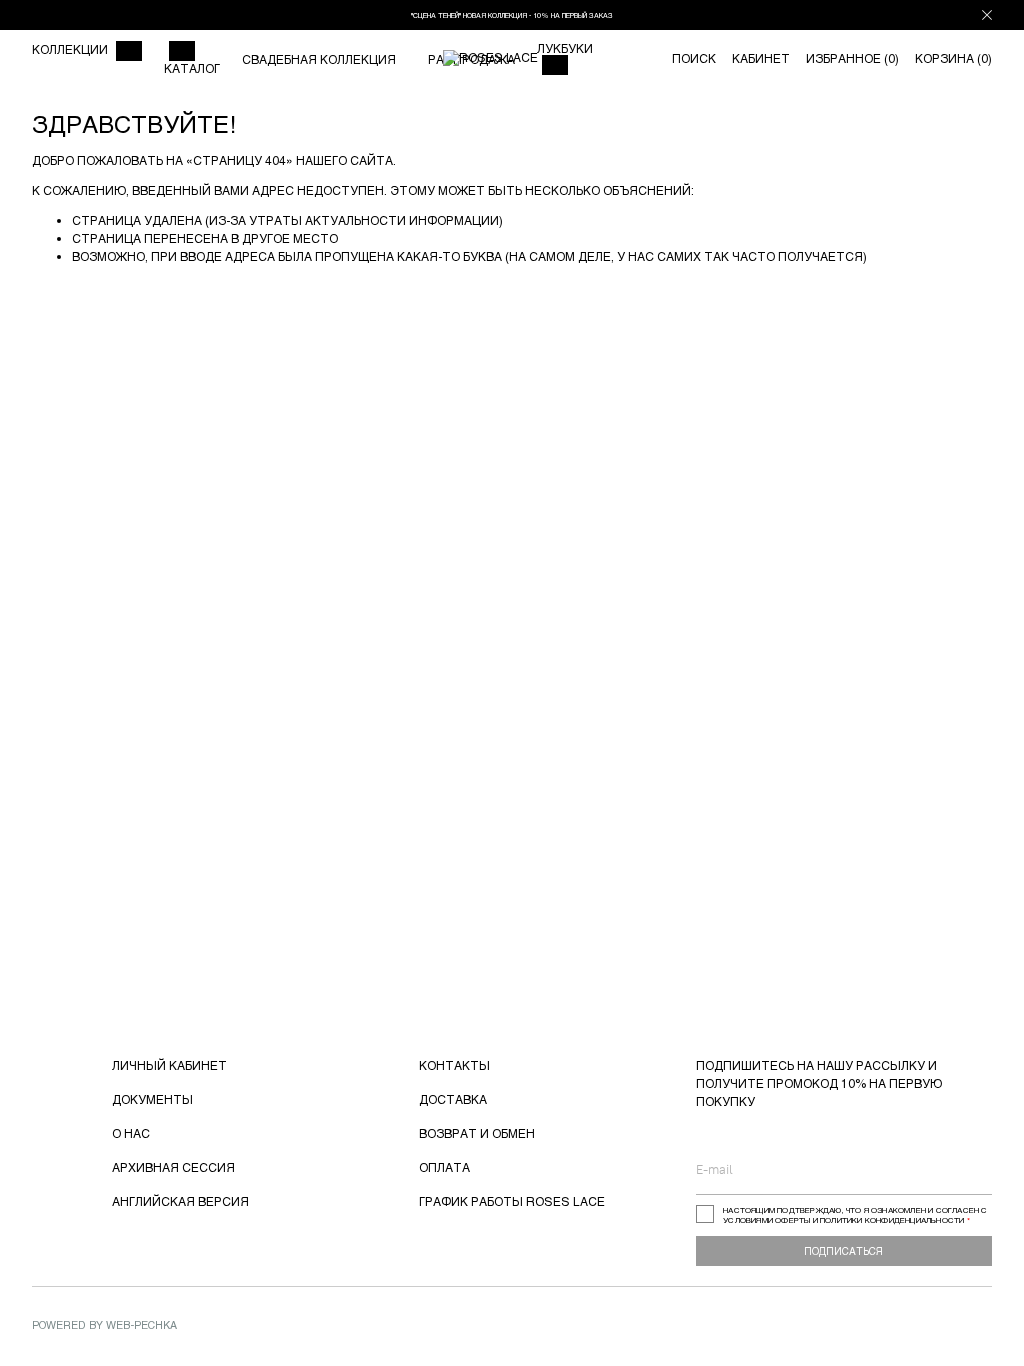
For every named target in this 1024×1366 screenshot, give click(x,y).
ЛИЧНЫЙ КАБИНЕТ (169, 1065)
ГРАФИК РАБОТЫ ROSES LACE (512, 1201)
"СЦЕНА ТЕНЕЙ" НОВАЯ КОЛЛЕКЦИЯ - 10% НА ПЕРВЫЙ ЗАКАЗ (512, 15)
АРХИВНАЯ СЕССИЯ (173, 1167)
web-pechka (141, 1324)
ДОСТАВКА (453, 1099)
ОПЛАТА (444, 1167)
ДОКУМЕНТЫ (152, 1099)
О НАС (131, 1133)
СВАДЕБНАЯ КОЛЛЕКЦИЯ (319, 59)
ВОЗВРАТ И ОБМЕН (477, 1133)
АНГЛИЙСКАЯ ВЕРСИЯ (180, 1201)
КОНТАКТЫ (454, 1065)
